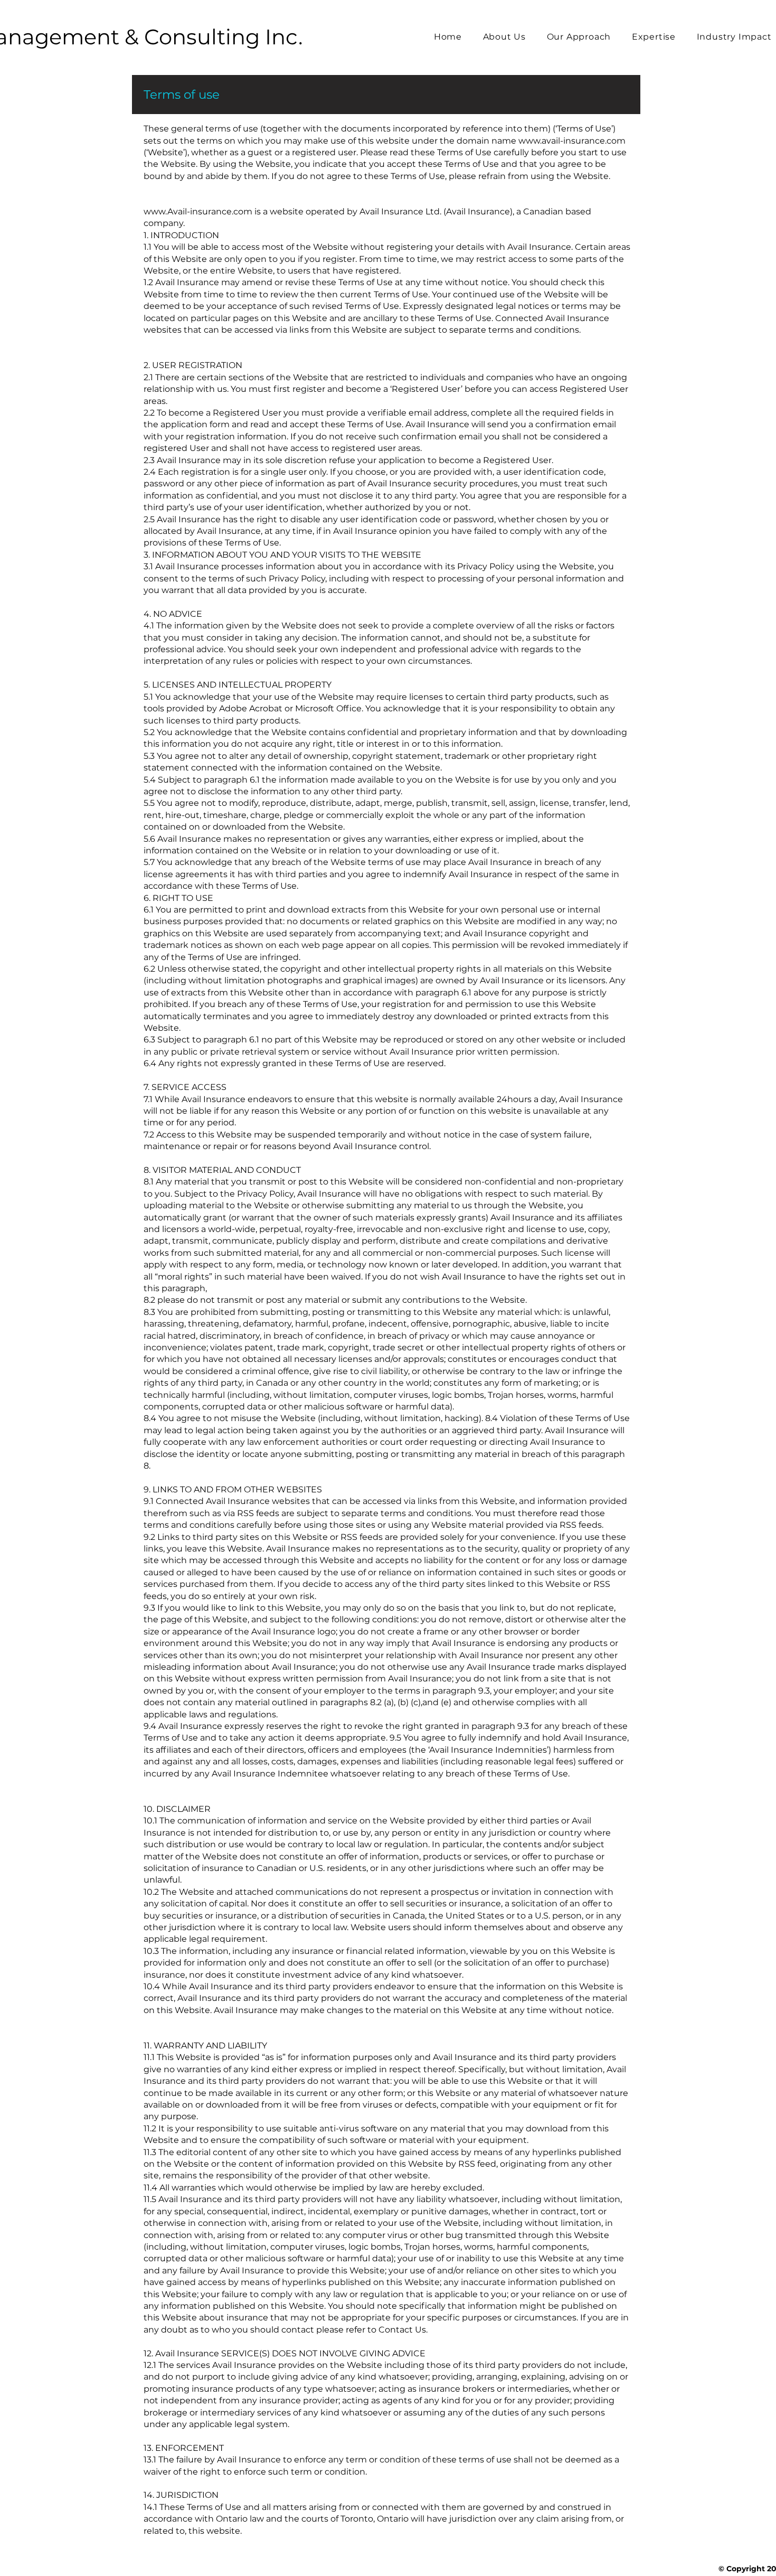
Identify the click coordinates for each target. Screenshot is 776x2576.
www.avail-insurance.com (572, 141)
